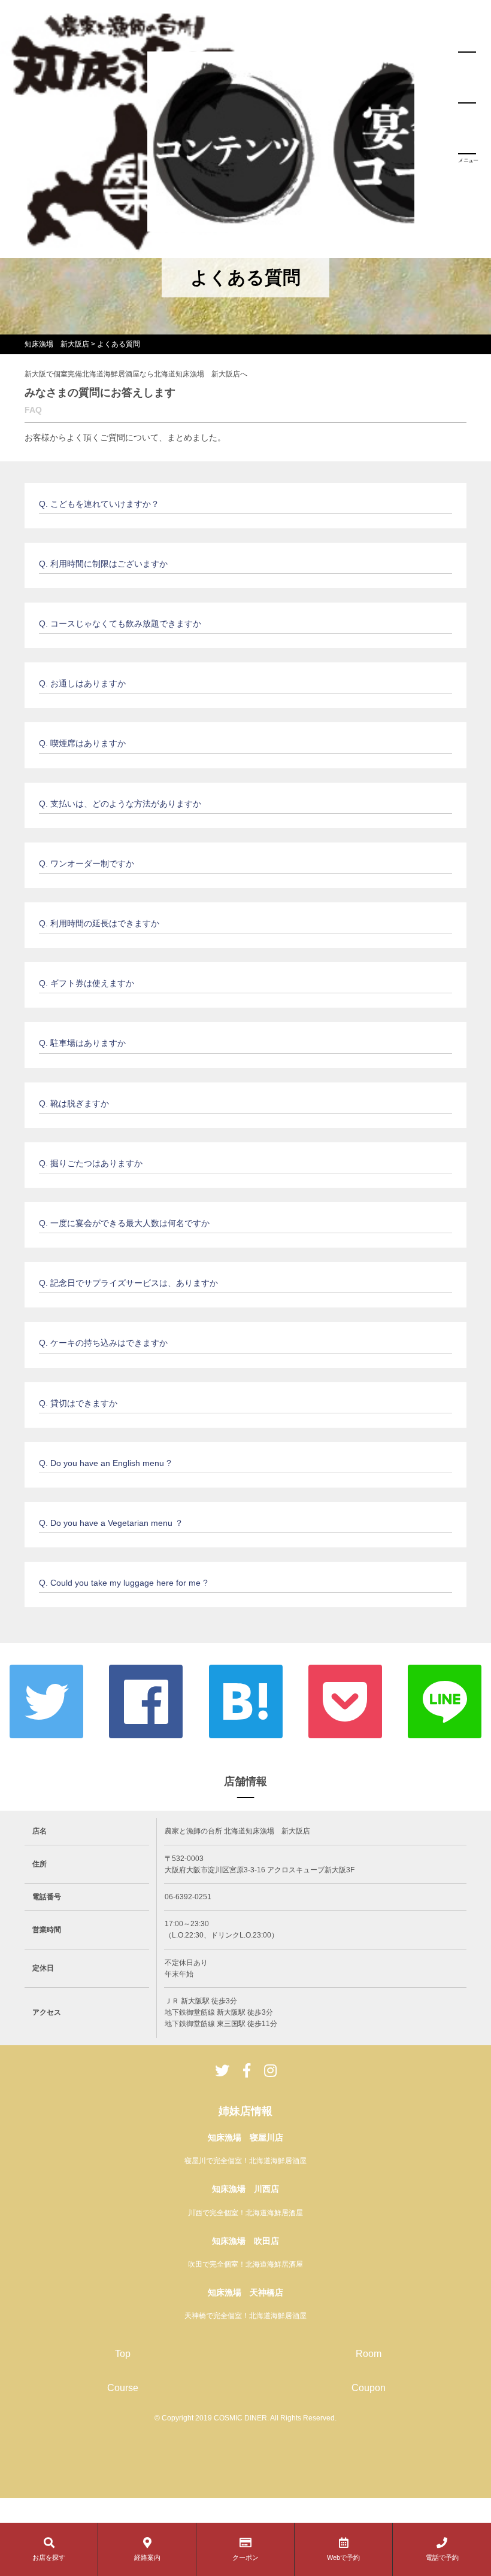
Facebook (146, 1701)
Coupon (369, 2388)
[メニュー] (467, 103)
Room (369, 2354)
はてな (246, 1701)
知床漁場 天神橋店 (245, 2292)
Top (123, 2354)
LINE (445, 1701)
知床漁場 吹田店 (245, 2241)
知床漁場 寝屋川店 (245, 2137)
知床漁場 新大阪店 (57, 344)
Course (123, 2388)
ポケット (345, 1701)
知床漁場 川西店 (245, 2189)
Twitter (46, 1701)
